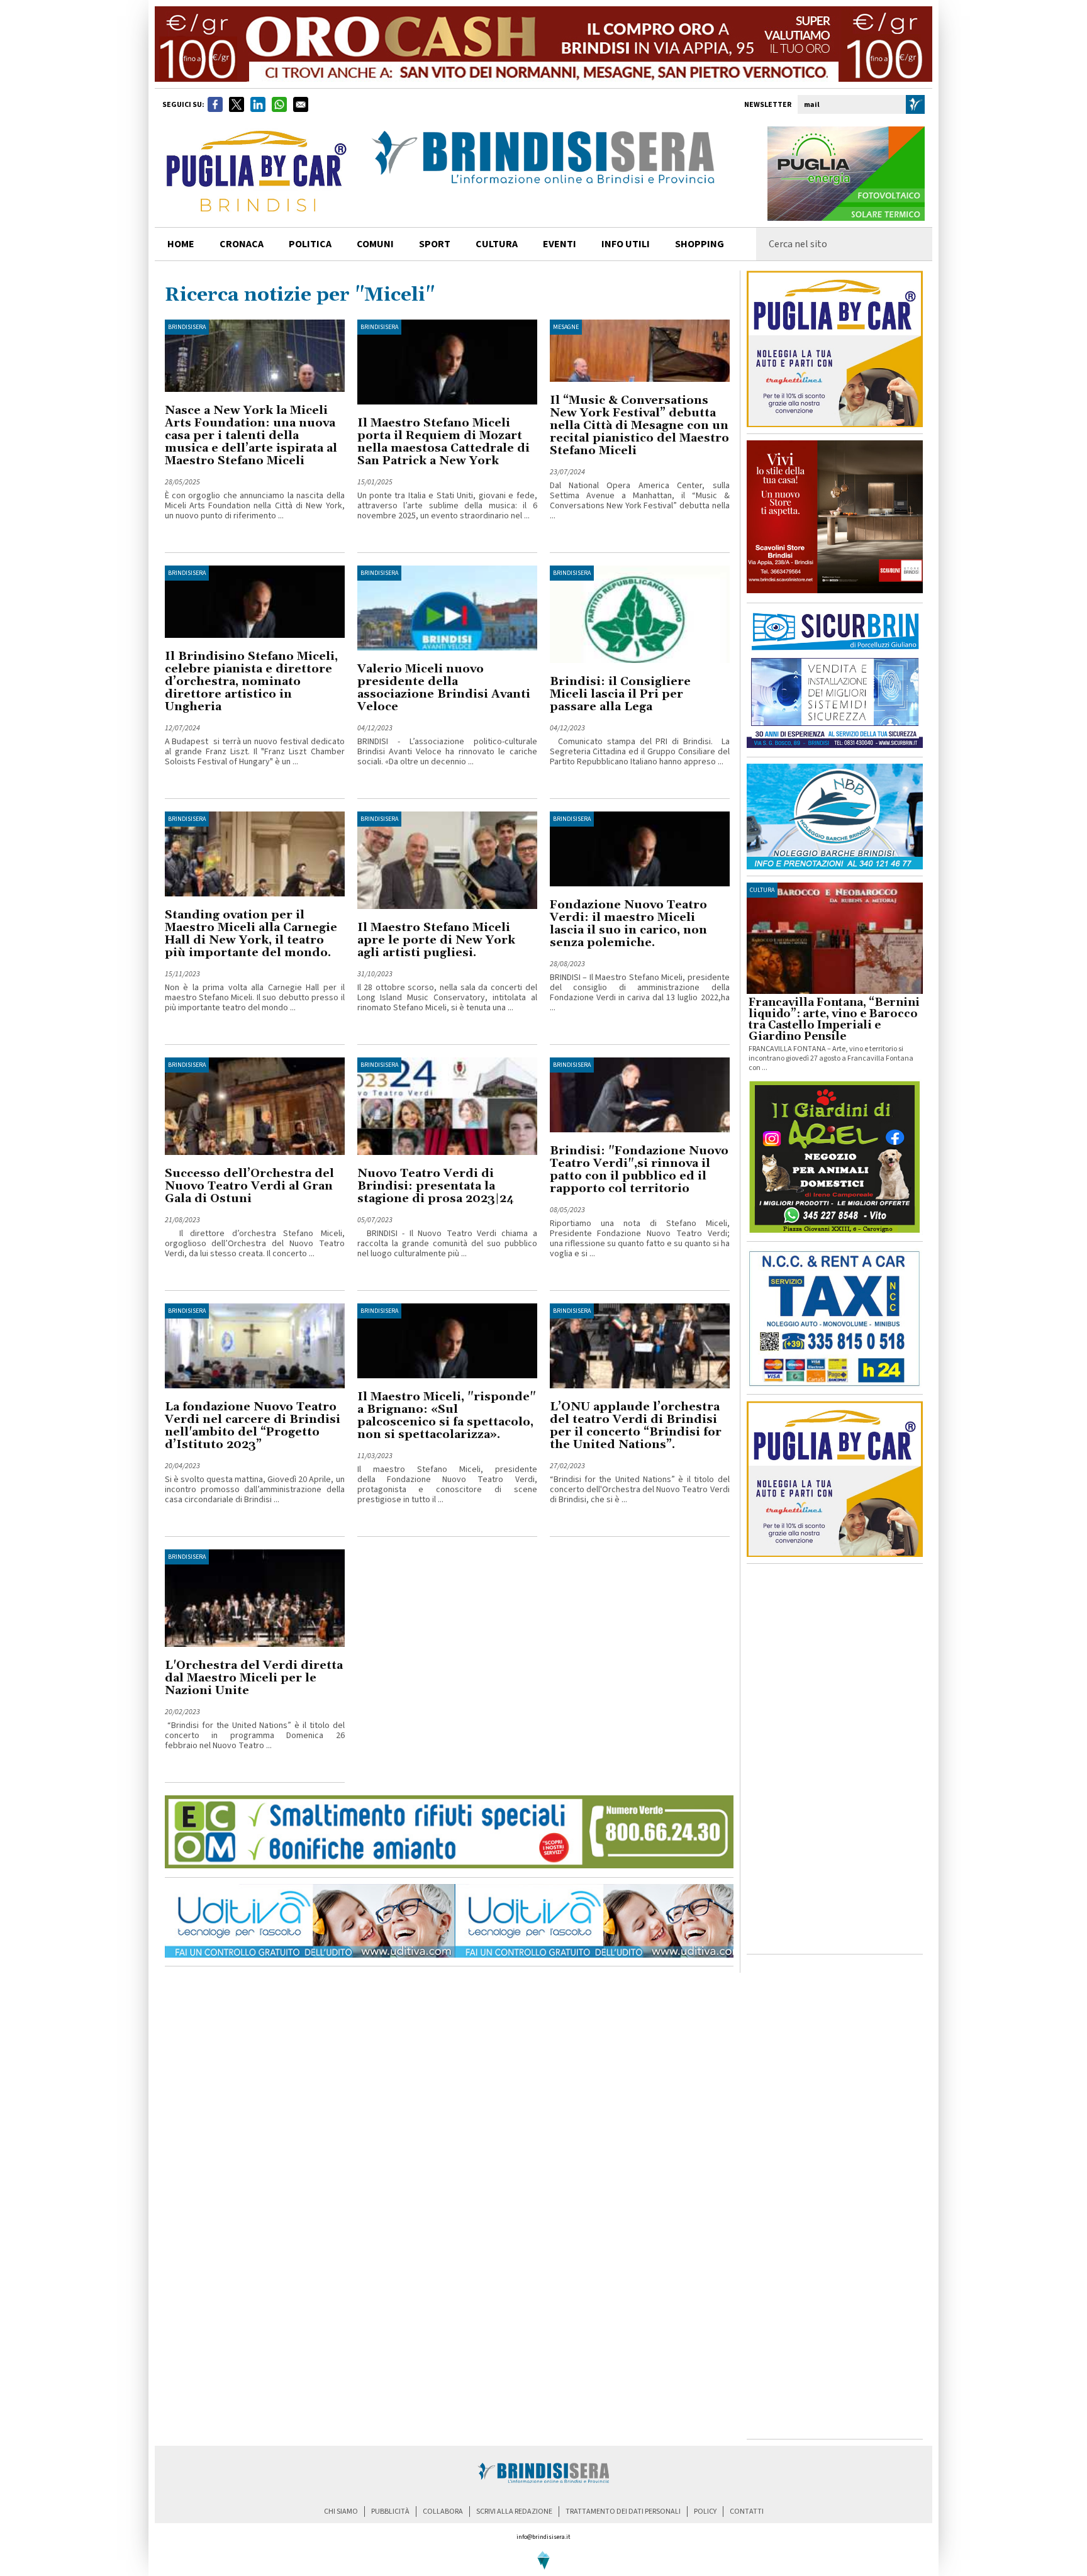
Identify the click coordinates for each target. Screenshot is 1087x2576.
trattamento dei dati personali (623, 2512)
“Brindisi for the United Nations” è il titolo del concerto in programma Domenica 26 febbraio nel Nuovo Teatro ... (255, 1736)
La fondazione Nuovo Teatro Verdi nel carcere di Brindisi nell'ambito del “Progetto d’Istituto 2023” (253, 1426)
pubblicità (390, 2512)
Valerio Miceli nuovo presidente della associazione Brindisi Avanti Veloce (444, 688)
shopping (700, 244)
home (181, 244)
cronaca (242, 244)
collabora (443, 2512)
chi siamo (341, 2512)
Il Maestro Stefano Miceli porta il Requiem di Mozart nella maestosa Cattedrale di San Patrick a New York (443, 442)
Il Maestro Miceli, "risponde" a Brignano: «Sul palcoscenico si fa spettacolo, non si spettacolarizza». (447, 1416)
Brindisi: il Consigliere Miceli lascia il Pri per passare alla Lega (620, 694)
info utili (626, 244)
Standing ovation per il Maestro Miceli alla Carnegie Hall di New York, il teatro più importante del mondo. (251, 934)
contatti (747, 2512)
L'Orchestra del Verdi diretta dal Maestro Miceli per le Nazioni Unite (254, 1678)
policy (705, 2512)
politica (310, 244)
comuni (375, 244)
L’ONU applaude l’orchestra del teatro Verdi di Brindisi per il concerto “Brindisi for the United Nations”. (636, 1426)
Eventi (560, 244)
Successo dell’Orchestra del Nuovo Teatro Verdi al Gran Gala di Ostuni (249, 1186)
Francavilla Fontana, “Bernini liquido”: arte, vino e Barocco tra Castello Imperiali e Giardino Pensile (834, 1020)
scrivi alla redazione (514, 2512)
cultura (497, 244)
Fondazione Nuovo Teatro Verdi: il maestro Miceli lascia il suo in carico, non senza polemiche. (628, 924)
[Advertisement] (835, 1759)
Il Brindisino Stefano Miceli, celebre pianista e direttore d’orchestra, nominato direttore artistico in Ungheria (251, 682)
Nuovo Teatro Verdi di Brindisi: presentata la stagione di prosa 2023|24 (436, 1186)
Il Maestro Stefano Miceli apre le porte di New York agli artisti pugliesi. (436, 940)
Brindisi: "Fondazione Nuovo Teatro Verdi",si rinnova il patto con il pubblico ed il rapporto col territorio (639, 1170)
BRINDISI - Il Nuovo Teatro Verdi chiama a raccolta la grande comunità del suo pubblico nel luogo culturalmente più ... (447, 1244)
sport (435, 244)
